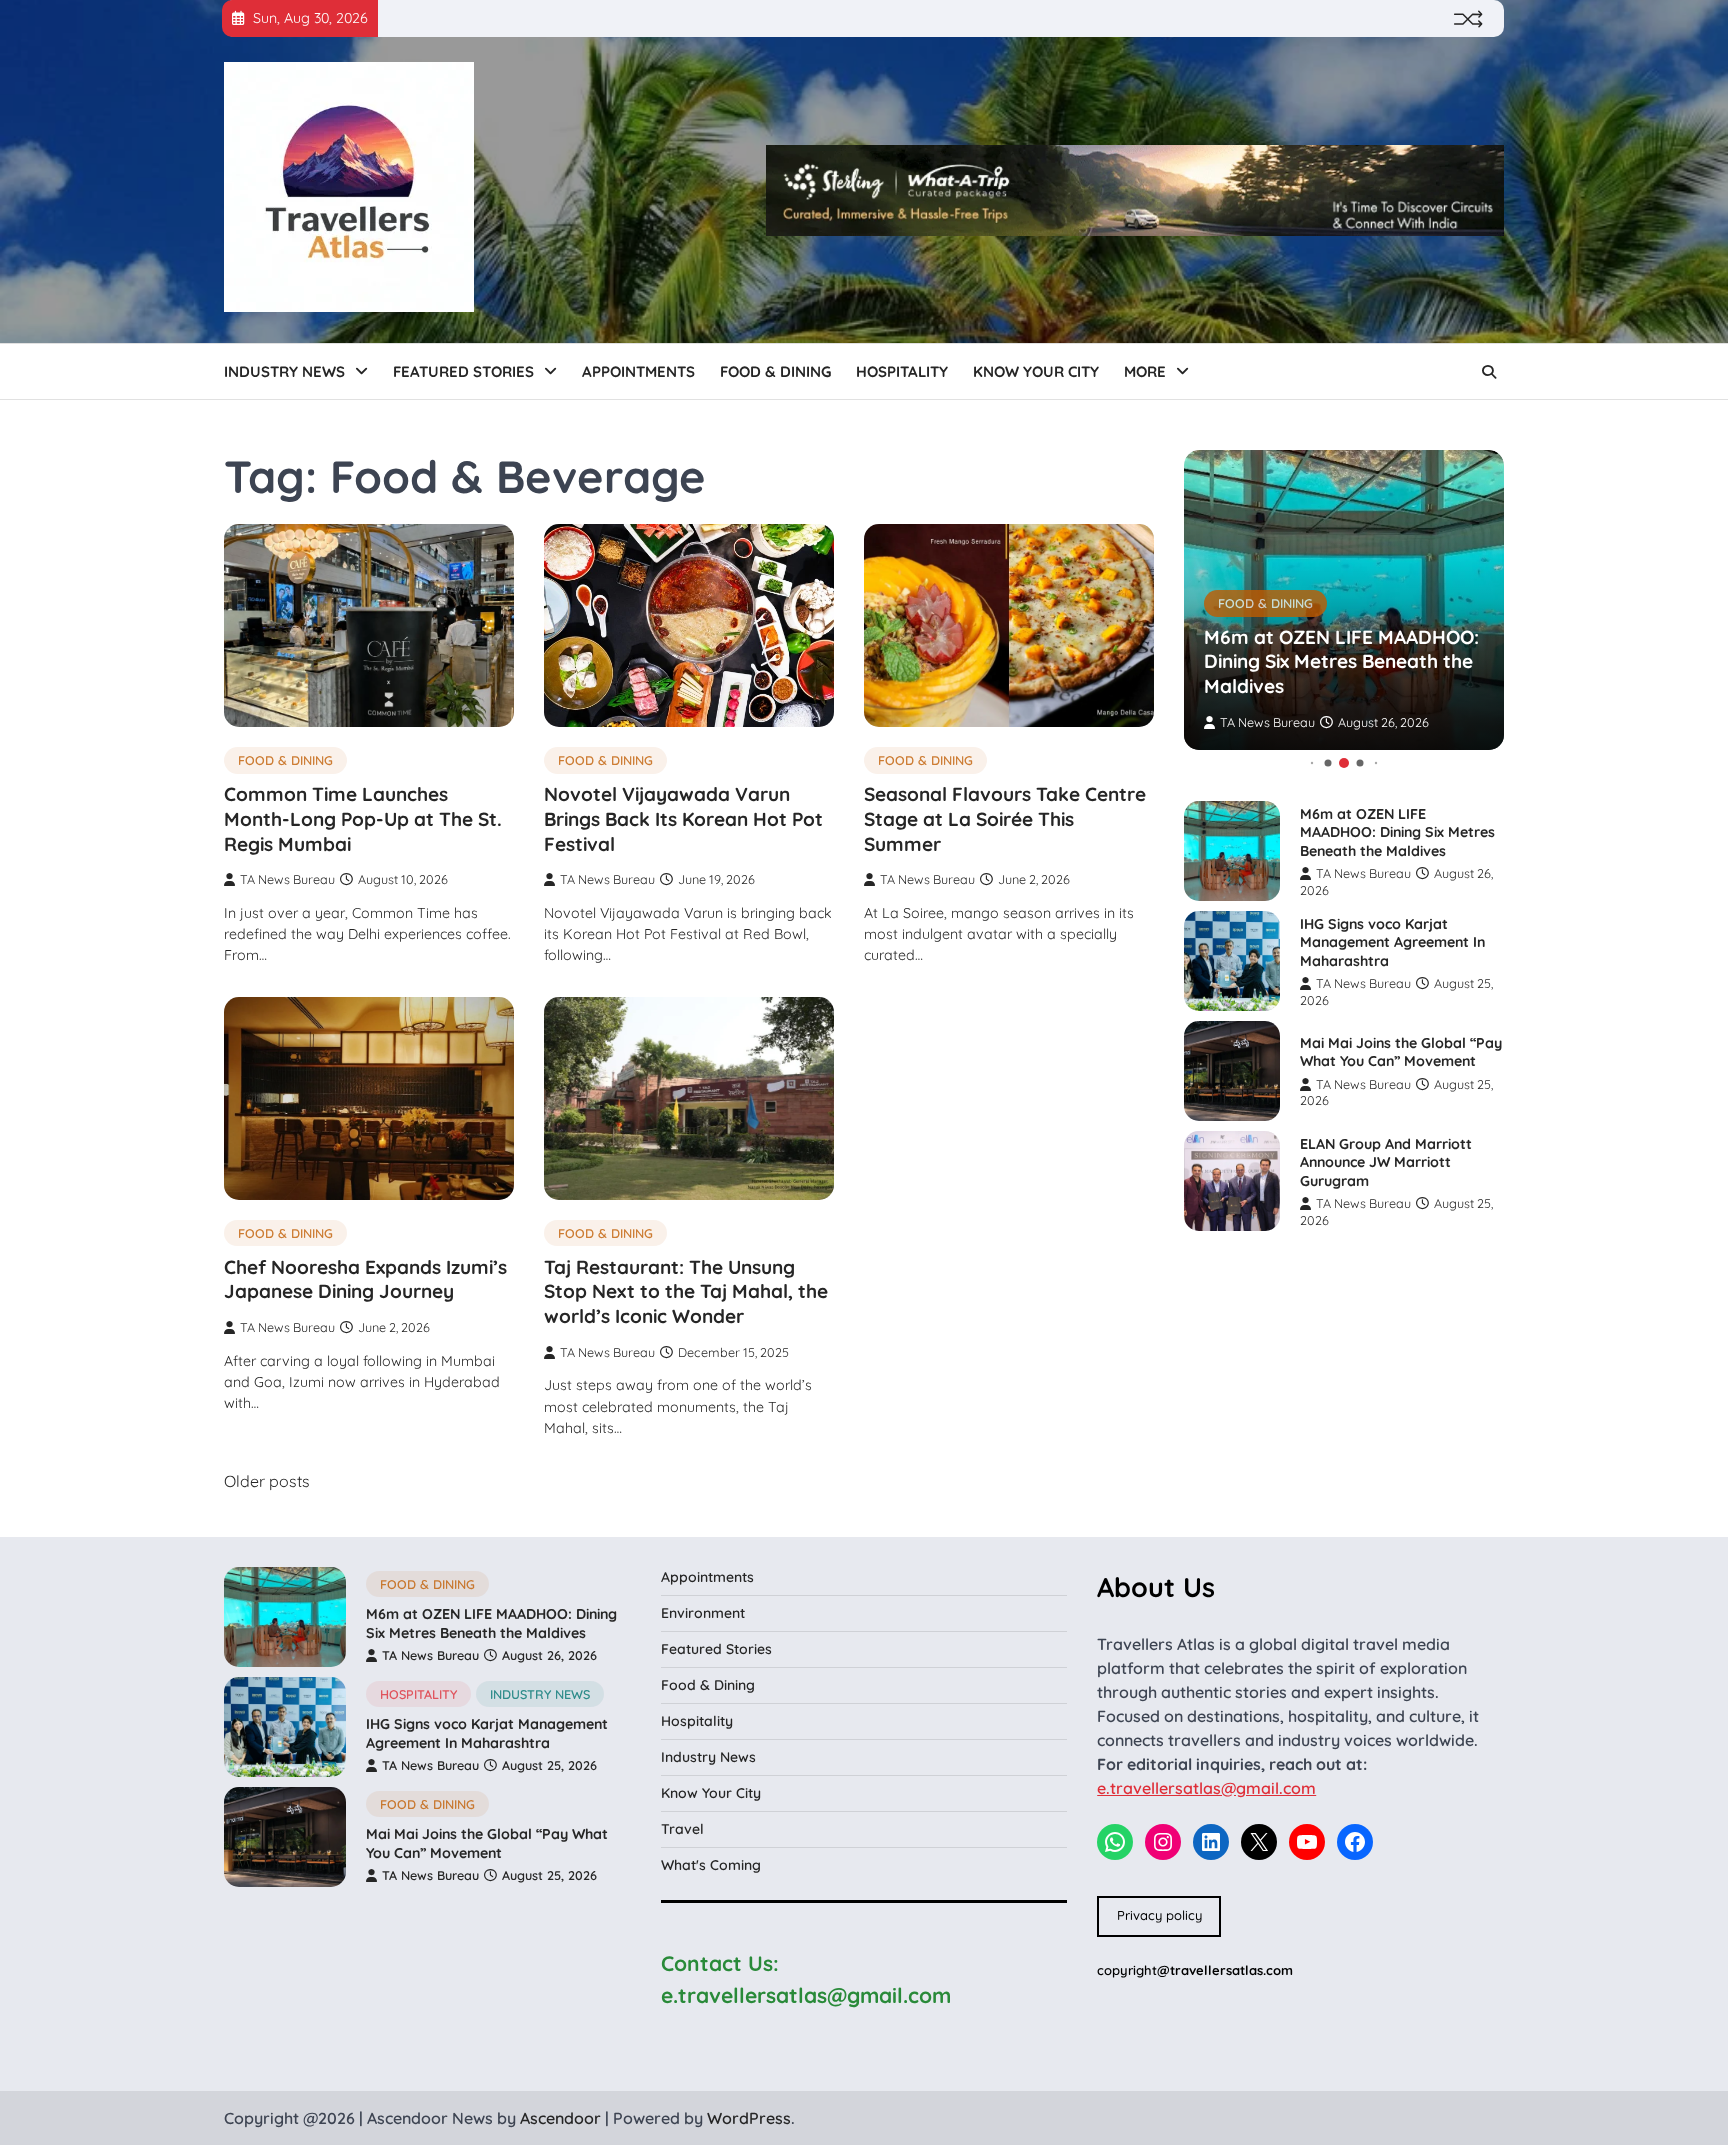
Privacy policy (1159, 1915)
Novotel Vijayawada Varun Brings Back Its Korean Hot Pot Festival (683, 819)
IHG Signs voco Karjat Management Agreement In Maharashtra (1392, 942)
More (1145, 371)
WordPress (749, 2118)
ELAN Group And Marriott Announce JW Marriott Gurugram (1386, 1162)
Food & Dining (775, 371)
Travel (682, 1829)
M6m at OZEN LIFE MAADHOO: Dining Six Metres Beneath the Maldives (1341, 662)
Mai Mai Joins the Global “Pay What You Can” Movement (1401, 1052)
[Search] (1489, 372)
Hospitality (902, 371)
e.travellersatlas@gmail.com (1206, 1788)
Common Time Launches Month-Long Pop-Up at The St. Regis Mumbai (363, 819)
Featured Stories (463, 371)
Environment (703, 1613)
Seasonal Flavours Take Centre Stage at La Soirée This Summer (1005, 819)
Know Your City (1036, 371)
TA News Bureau (287, 879)
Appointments (638, 371)
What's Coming (711, 1865)
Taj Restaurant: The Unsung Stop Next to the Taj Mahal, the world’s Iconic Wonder (686, 1292)
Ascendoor (560, 2118)
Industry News (284, 371)
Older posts (267, 1481)
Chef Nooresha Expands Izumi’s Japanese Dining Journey (365, 1279)
